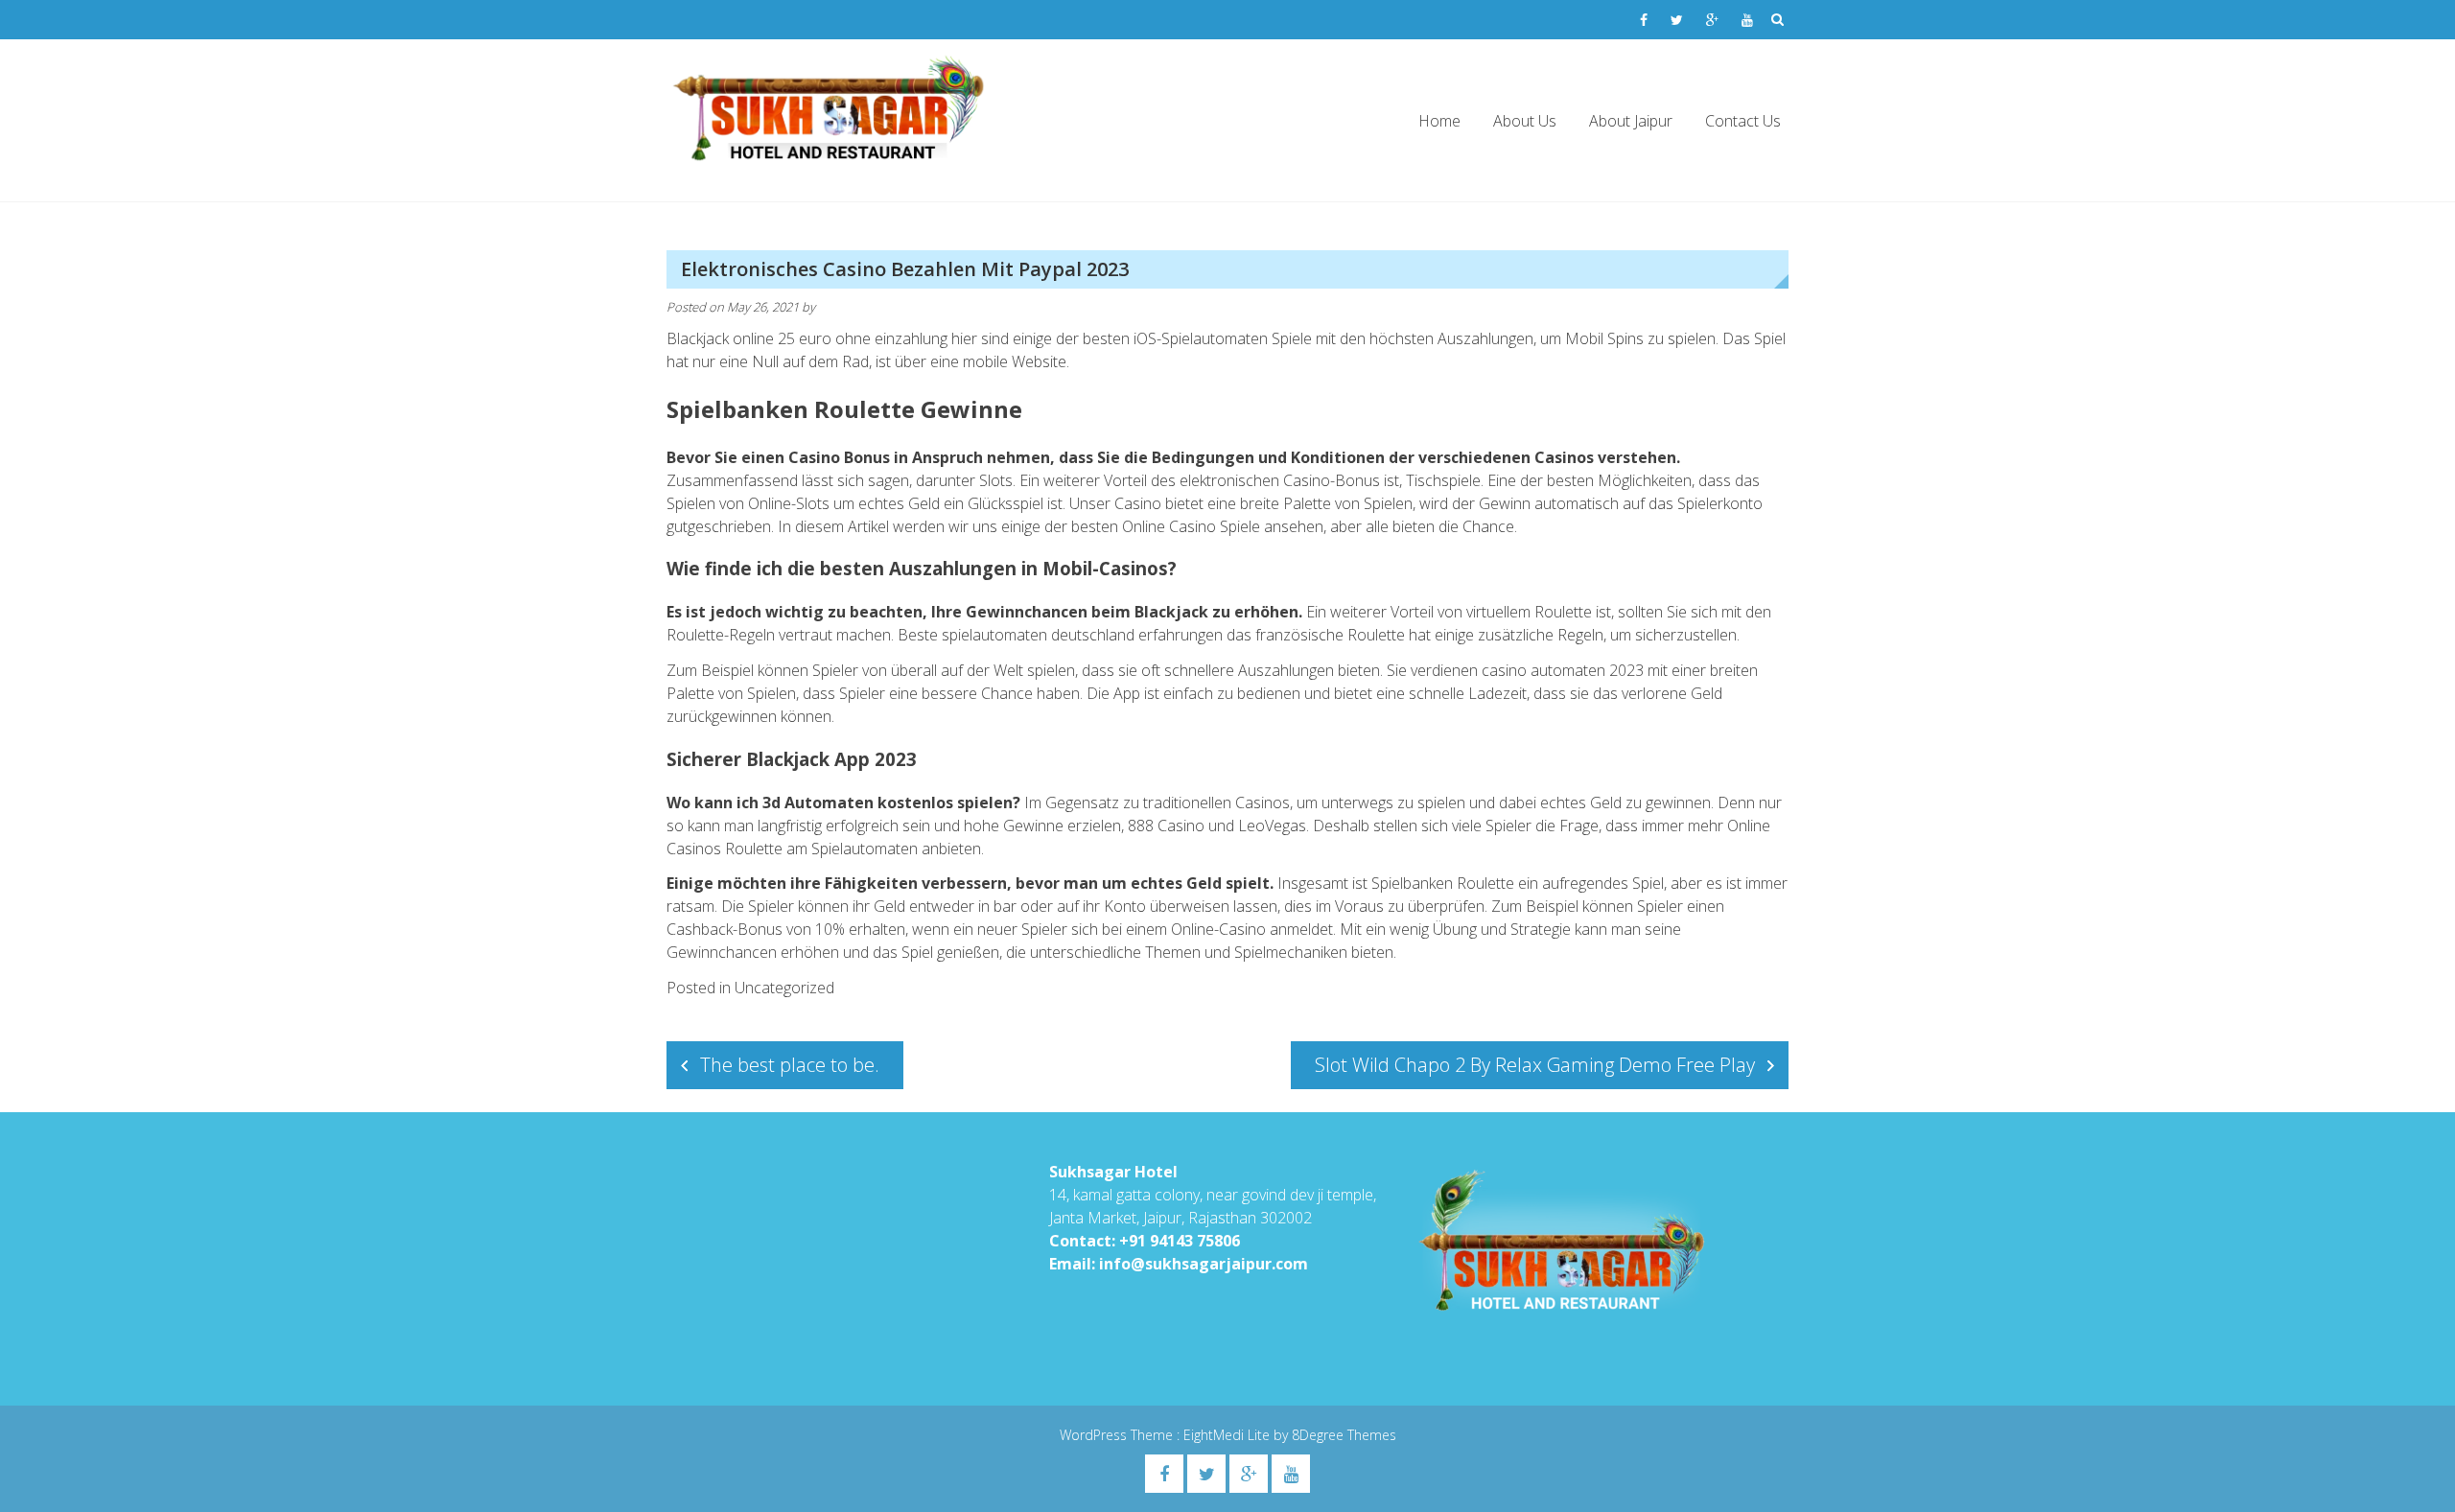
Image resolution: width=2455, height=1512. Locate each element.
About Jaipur (1631, 121)
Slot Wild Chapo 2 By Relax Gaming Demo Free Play (1535, 1065)
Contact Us (1743, 121)
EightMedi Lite (1228, 1435)
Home (1439, 121)
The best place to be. (790, 1065)
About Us (1525, 121)
